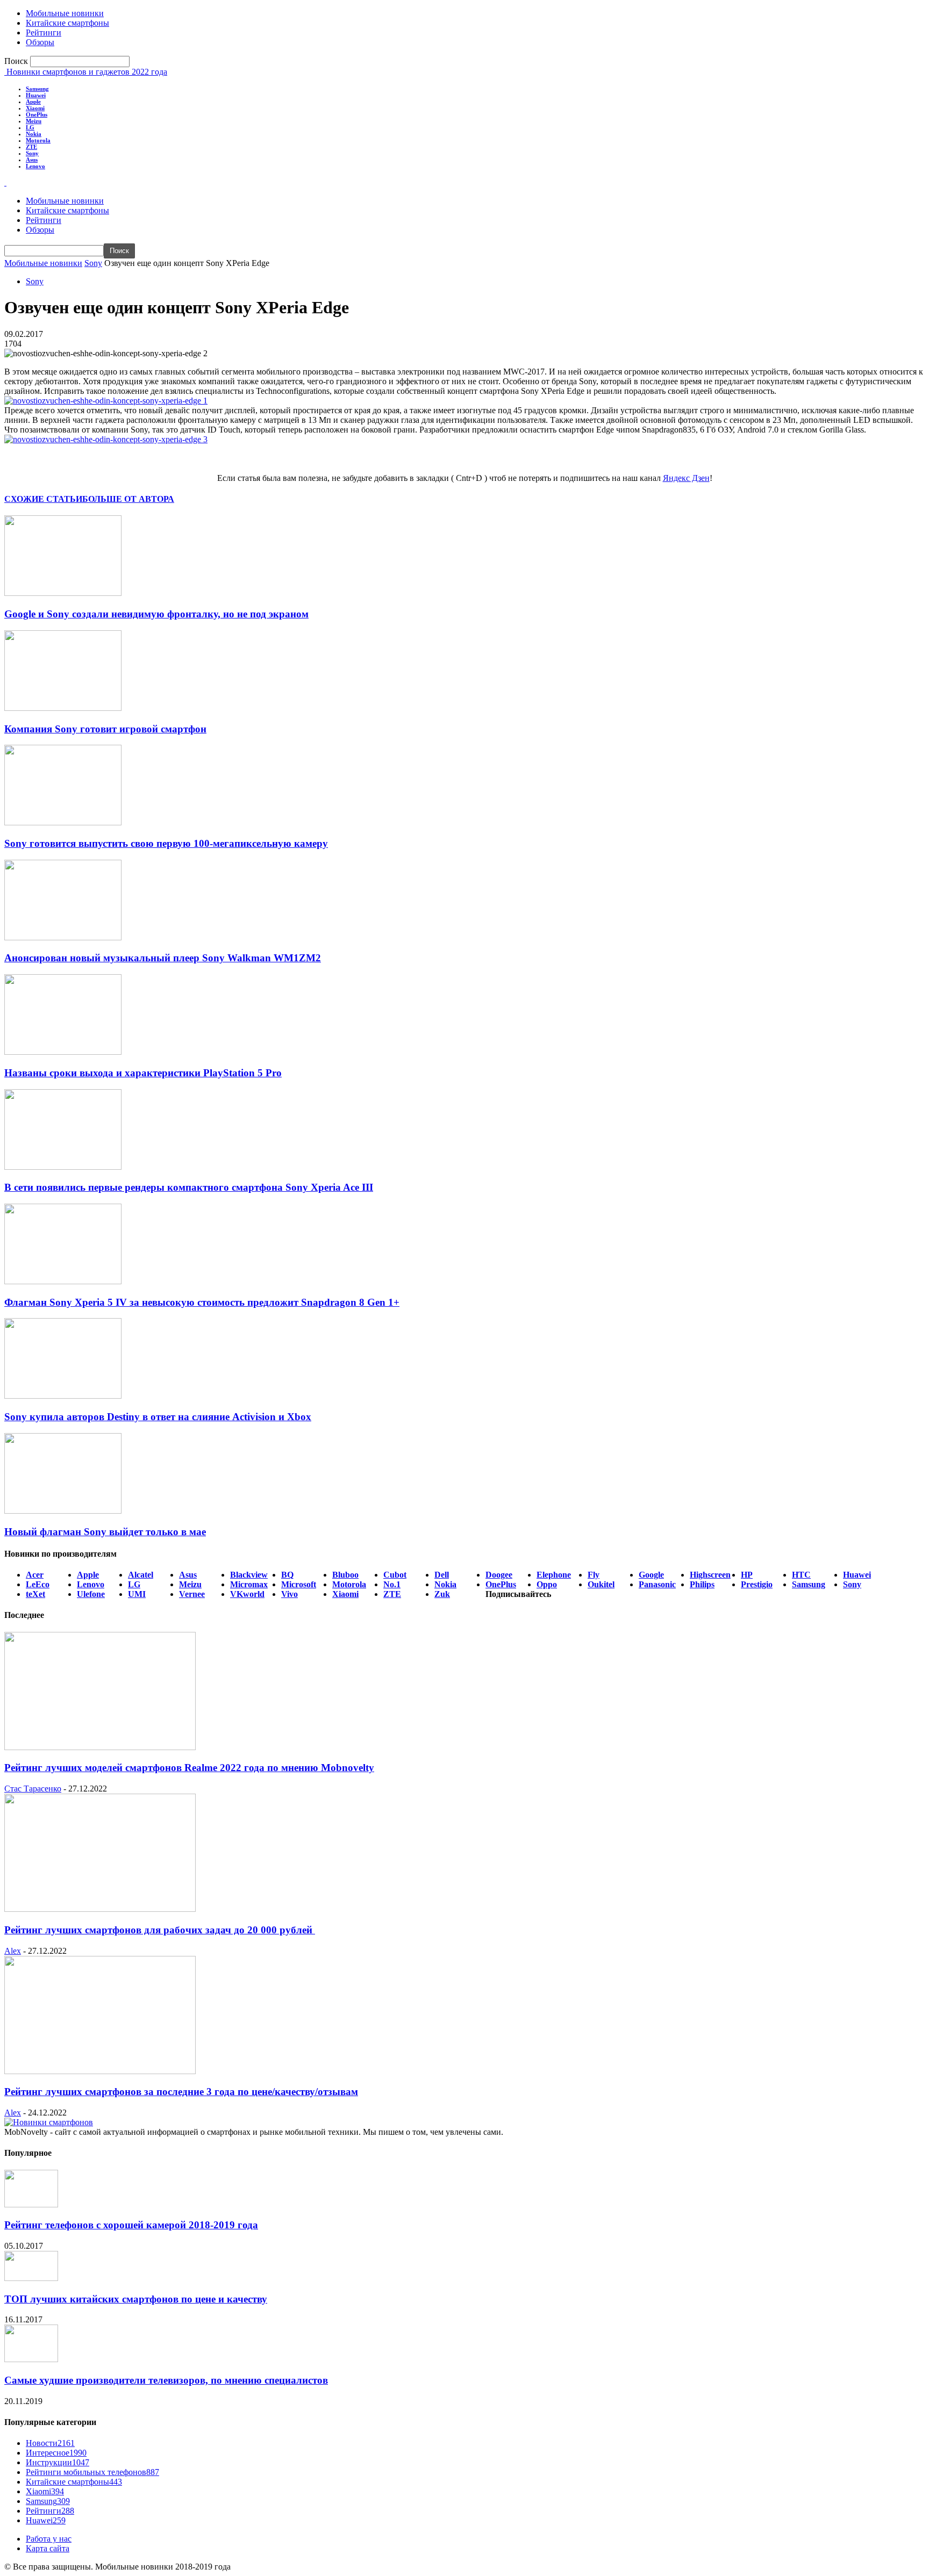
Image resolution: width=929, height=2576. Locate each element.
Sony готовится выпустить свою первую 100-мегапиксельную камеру (166, 843)
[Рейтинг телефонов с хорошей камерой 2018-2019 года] (31, 2204)
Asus (32, 160)
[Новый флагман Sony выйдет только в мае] (63, 1511)
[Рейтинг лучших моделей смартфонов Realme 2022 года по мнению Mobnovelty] (100, 1747)
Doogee (499, 1575)
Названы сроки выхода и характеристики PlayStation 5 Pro (143, 1073)
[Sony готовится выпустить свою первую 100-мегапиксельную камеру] (63, 822)
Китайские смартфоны (67, 23)
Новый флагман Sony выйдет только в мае (105, 1532)
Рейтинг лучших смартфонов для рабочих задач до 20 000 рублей (160, 1930)
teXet (35, 1594)
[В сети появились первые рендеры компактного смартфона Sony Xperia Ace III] (63, 1167)
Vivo (290, 1594)
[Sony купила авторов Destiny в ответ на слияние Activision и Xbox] (63, 1396)
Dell (442, 1575)
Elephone (554, 1575)
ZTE (31, 147)
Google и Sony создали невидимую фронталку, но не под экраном (156, 614)
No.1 (392, 1584)
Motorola (38, 140)
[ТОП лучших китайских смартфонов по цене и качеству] (31, 2278)
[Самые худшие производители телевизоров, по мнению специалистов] (31, 2359)
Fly (594, 1575)
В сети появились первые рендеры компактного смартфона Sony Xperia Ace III (189, 1187)
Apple (33, 102)
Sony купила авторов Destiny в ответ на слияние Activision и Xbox (158, 1417)
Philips (702, 1584)
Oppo (547, 1584)
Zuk (442, 1594)
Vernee (192, 1594)
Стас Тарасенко (33, 1789)
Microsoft (299, 1584)
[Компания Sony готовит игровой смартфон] (63, 708)
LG (30, 127)
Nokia (34, 134)
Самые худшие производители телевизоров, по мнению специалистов (166, 2380)
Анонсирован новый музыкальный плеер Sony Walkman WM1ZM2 (163, 958)
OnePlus (37, 114)
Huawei (36, 95)
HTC (801, 1575)
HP (747, 1575)
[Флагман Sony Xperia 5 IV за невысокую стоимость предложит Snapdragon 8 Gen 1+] (63, 1281)
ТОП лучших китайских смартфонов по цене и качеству (136, 2299)
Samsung (37, 89)
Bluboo (345, 1575)
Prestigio (757, 1584)
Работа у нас (49, 2539)
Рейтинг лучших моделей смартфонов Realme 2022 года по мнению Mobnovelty (189, 1768)
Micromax (249, 1584)
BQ (287, 1575)
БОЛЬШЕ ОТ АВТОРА (128, 499)
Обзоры (40, 42)
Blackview (249, 1575)
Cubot (395, 1575)
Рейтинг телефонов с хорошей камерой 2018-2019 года (131, 2225)
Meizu (34, 121)
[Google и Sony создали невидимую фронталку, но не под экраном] (63, 593)
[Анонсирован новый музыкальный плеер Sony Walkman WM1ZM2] (63, 937)
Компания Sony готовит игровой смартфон (105, 729)
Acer (35, 1575)
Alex (13, 1951)
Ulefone (91, 1594)
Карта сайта (48, 2548)
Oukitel (601, 1584)
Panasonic (657, 1584)
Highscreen (710, 1575)
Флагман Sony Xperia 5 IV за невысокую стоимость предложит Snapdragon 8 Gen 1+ (202, 1302)
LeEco (38, 1584)
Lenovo (35, 166)
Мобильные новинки (65, 13)
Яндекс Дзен (686, 478)
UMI (137, 1594)
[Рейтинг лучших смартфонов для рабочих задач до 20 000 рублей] (100, 1909)
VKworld (247, 1594)
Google (651, 1575)
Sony (32, 153)
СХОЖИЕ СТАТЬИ (43, 499)
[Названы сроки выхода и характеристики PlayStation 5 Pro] (63, 1052)
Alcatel (141, 1575)
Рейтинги (44, 33)
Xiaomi (35, 108)
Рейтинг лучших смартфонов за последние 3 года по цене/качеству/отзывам (181, 2092)
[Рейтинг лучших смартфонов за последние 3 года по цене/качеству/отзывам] (100, 2071)
